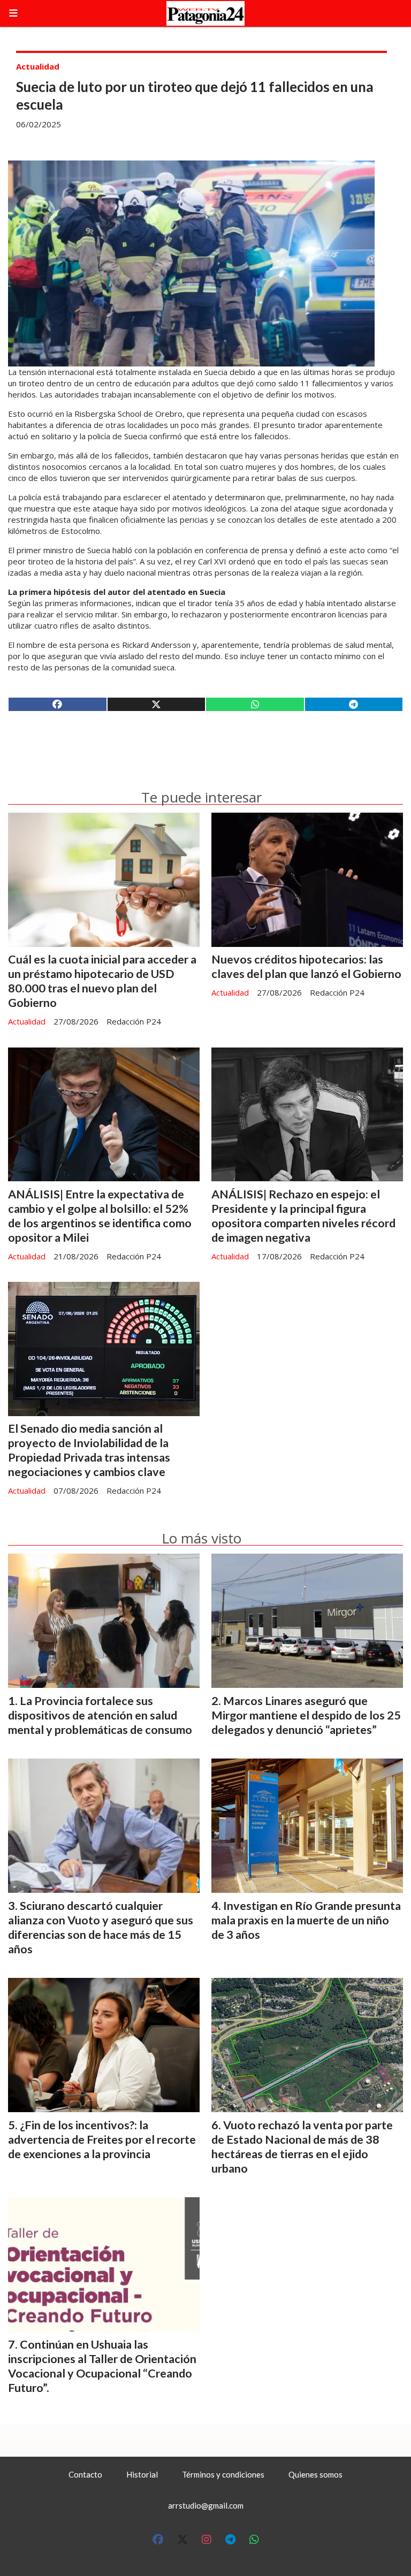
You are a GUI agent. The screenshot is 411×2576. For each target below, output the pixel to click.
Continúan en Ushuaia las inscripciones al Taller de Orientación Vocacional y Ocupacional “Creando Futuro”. (102, 2366)
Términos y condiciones (223, 2474)
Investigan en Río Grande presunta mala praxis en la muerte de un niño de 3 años (306, 1920)
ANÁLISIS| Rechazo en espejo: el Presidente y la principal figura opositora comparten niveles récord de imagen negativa (303, 1216)
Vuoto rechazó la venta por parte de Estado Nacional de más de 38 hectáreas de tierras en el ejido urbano (302, 2147)
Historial (142, 2474)
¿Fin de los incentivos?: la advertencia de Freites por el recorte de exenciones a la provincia (102, 2139)
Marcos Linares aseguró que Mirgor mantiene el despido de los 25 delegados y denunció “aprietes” (306, 1715)
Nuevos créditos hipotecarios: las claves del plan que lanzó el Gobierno (306, 966)
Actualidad (38, 66)
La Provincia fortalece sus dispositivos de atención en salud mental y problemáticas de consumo (100, 1715)
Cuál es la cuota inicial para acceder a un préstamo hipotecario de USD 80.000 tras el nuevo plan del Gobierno (102, 981)
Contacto (85, 2474)
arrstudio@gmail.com (206, 2505)
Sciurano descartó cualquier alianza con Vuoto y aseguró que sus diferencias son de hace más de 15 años (101, 1927)
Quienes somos (315, 2474)
